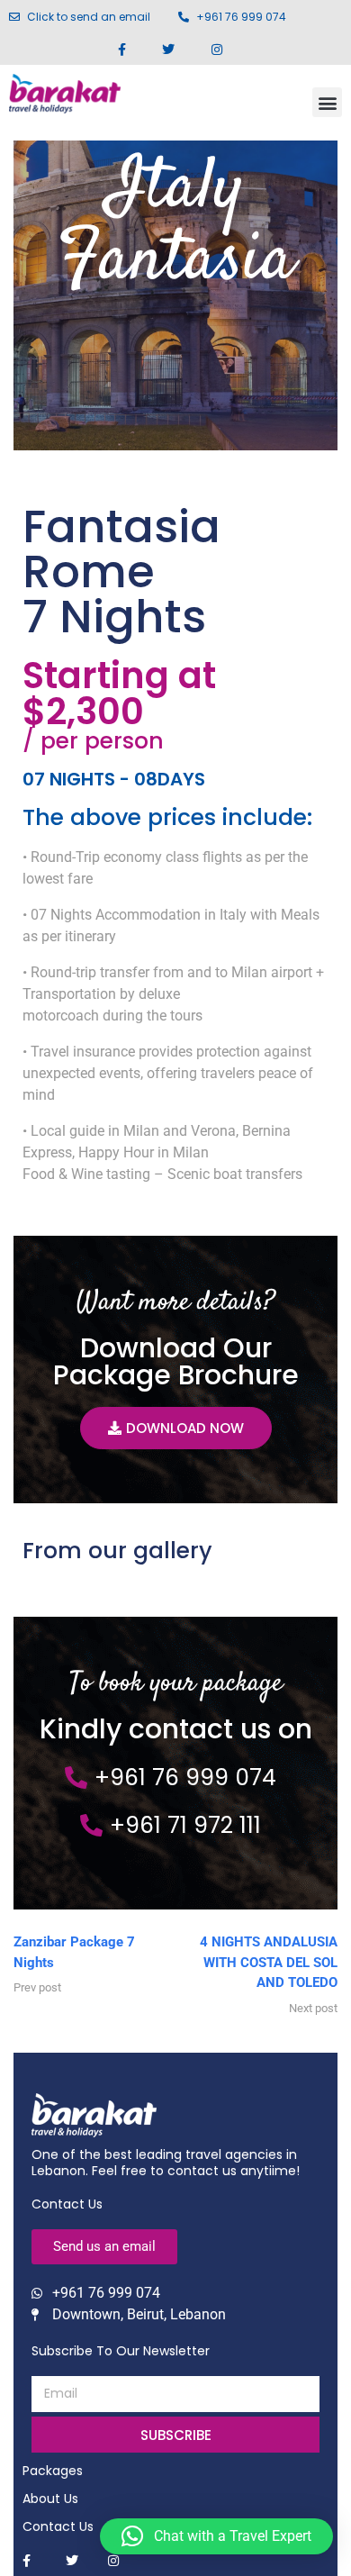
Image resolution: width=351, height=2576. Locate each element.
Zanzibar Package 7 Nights (74, 1952)
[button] (327, 102)
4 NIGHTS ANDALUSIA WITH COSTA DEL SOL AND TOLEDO (269, 1962)
